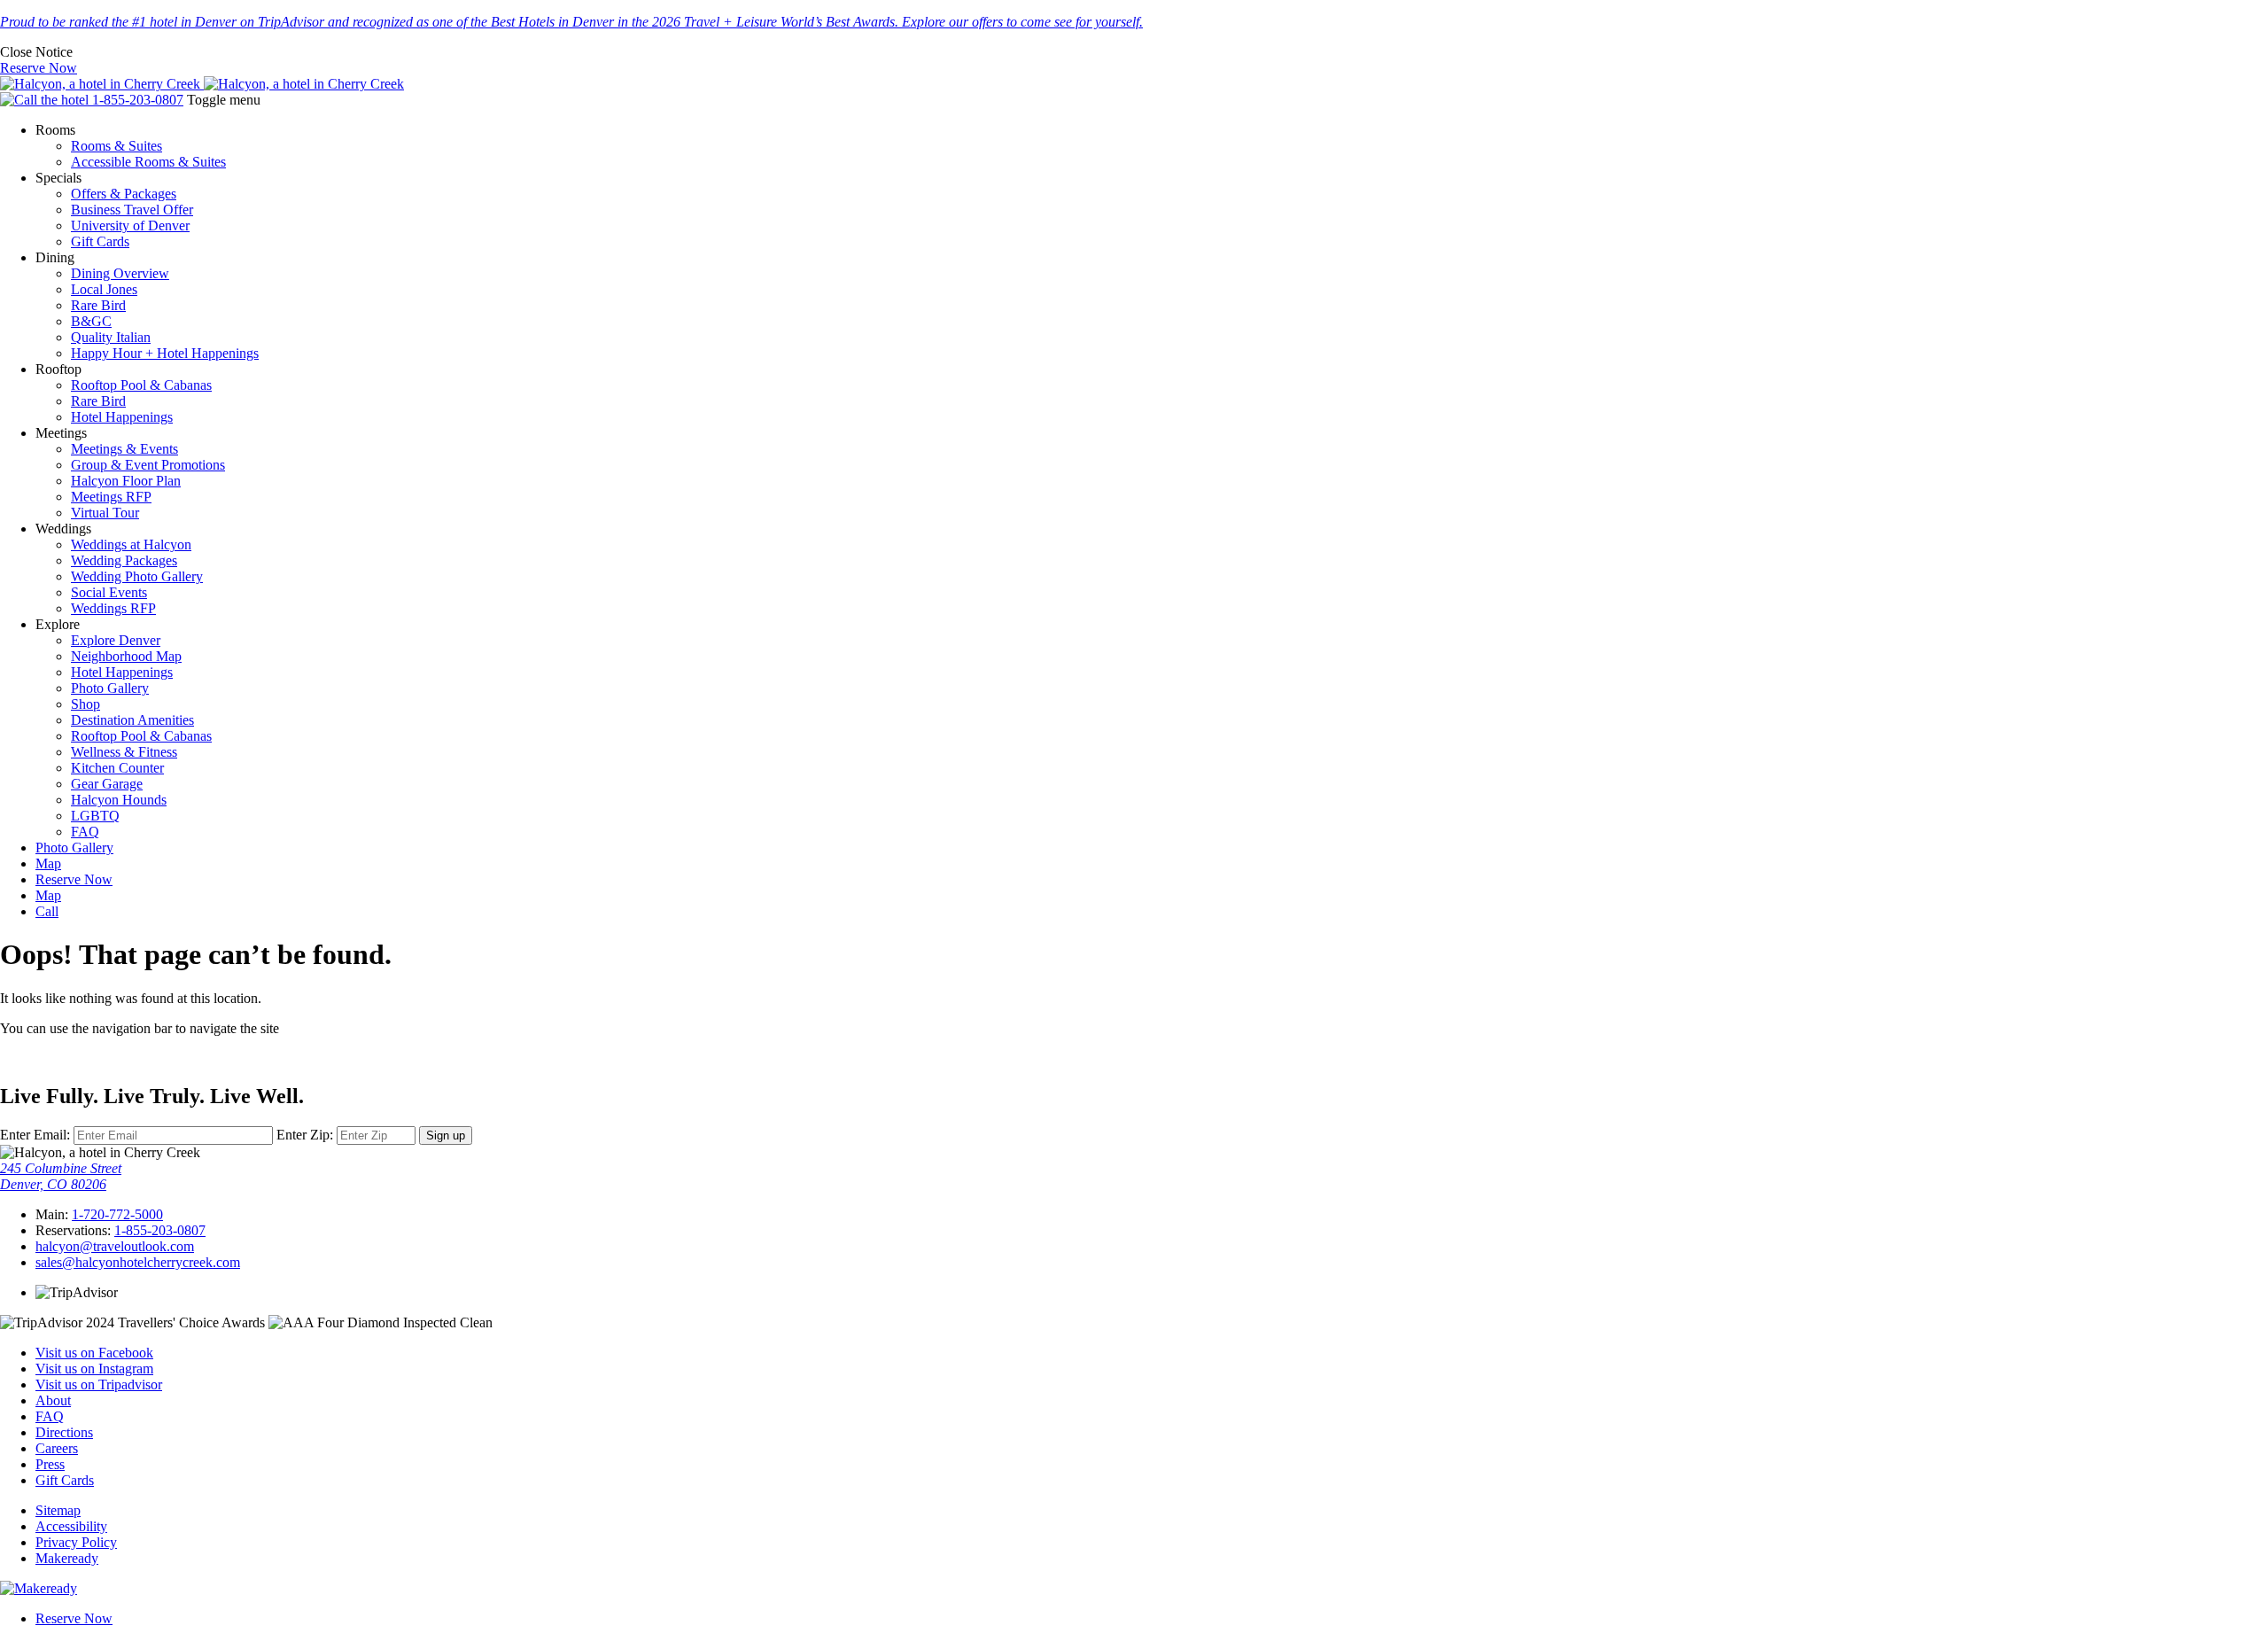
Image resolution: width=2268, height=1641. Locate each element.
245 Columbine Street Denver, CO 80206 (61, 1176)
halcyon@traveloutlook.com (115, 1246)
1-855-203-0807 (160, 1230)
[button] (36, 52)
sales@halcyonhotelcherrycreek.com (138, 1262)
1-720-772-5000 (117, 1214)
